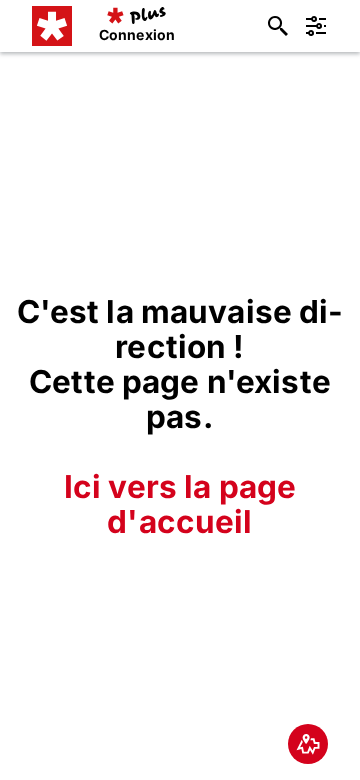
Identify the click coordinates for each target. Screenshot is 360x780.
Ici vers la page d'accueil (180, 504)
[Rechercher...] (278, 26)
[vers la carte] (308, 744)
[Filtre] (316, 26)
